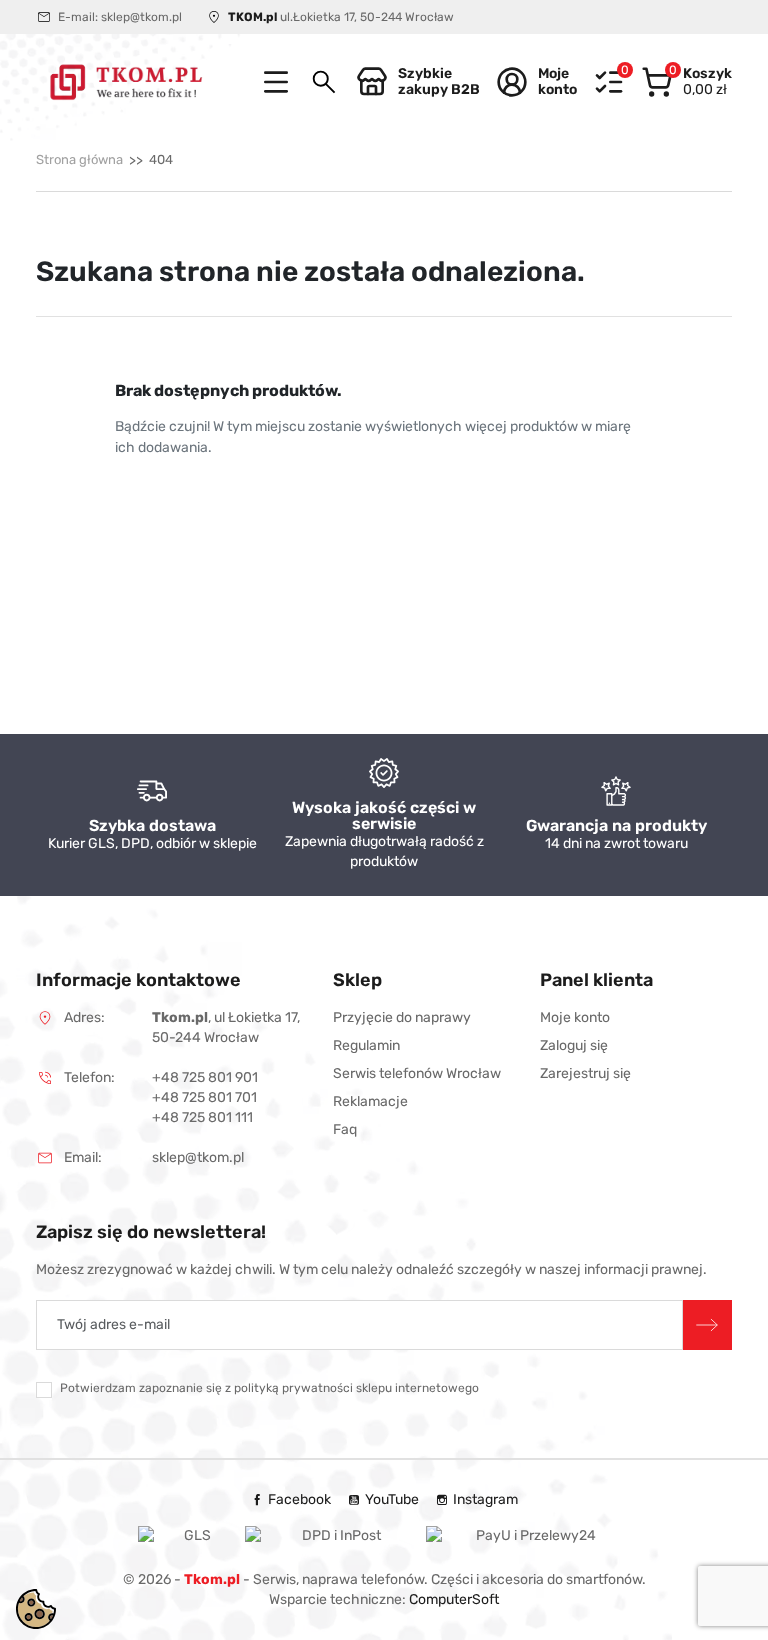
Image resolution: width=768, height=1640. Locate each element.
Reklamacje (370, 1101)
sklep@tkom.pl (141, 17)
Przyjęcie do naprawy (402, 1017)
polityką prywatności (293, 1388)
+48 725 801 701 (204, 1097)
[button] (324, 82)
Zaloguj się (574, 1045)
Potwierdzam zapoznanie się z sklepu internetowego (269, 1388)
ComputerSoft (454, 1599)
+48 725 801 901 (205, 1077)
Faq (345, 1129)
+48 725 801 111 (202, 1117)
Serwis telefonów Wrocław (417, 1073)
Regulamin (366, 1045)
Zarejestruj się (585, 1073)
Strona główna (79, 159)
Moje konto (575, 1017)
